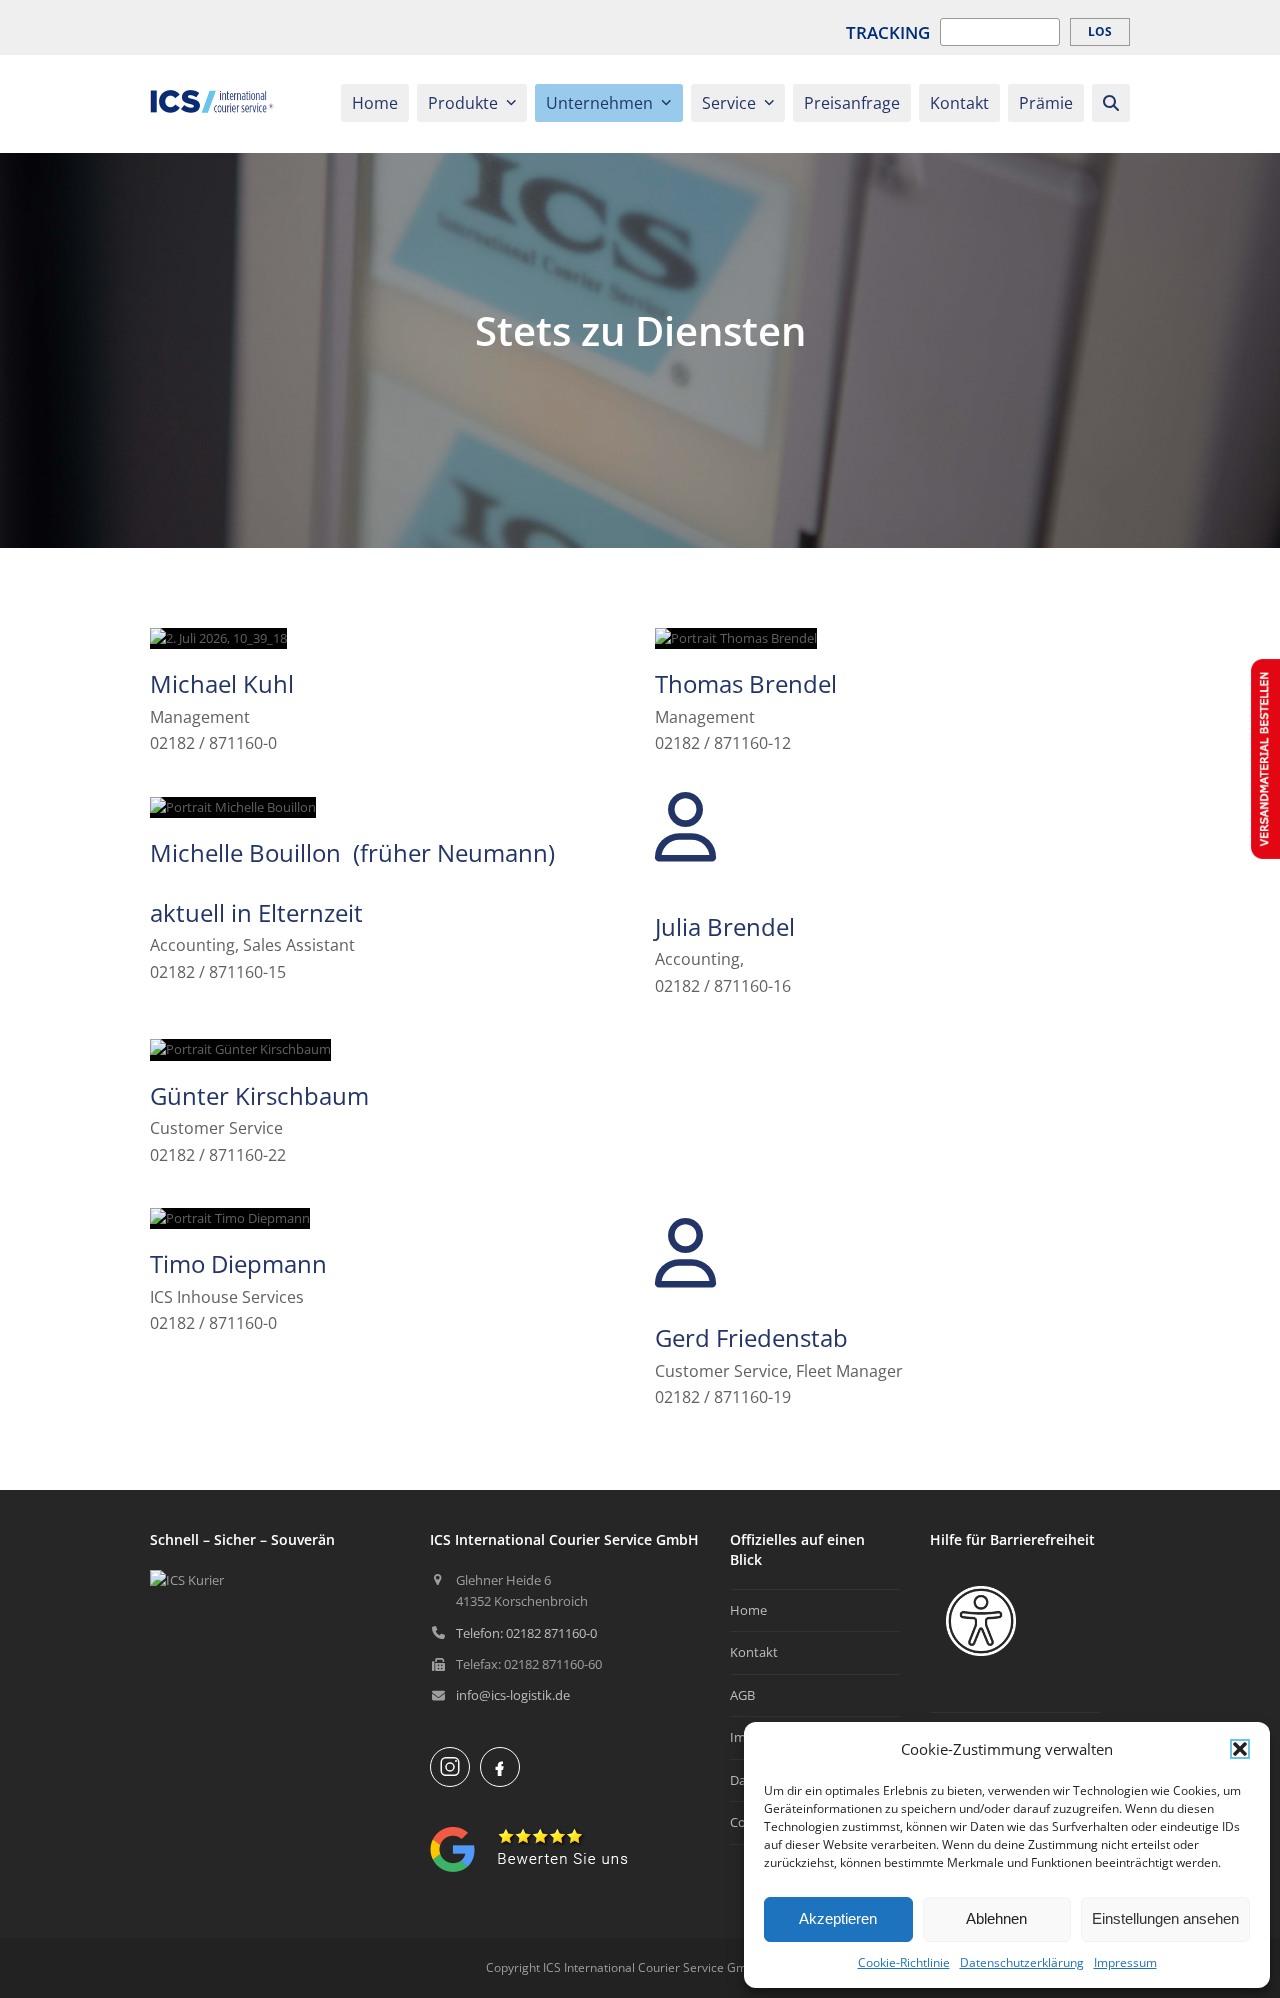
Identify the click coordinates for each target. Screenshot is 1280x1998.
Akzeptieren (838, 1918)
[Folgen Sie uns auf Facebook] (500, 1767)
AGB (742, 1695)
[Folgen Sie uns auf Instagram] (450, 1767)
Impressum (1125, 1962)
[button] (1240, 1749)
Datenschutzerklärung (1022, 1962)
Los (1100, 31)
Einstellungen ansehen (1165, 1918)
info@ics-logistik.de (513, 1695)
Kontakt (754, 1652)
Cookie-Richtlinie (904, 1962)
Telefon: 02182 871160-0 (526, 1633)
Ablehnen (996, 1918)
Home (748, 1610)
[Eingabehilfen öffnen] (981, 1621)
